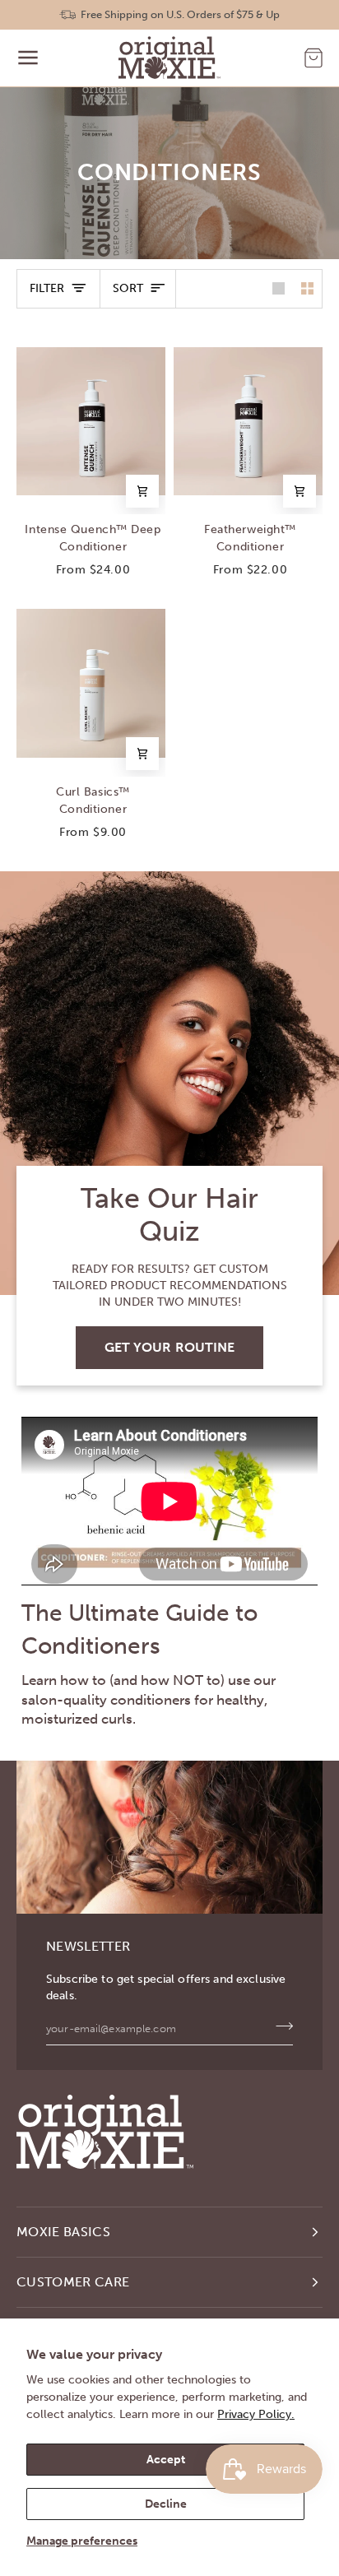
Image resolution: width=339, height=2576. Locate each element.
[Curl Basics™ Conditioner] (91, 684)
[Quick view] (142, 491)
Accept (166, 2460)
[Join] (279, 2026)
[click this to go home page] (169, 58)
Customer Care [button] (73, 2282)
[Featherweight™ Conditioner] (248, 421)
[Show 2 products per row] (307, 289)
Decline (166, 2504)
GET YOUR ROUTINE (169, 1347)
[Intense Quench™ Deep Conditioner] (91, 421)
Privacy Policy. (256, 2414)
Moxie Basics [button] (63, 2232)
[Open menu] (28, 58)
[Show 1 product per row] (279, 289)
